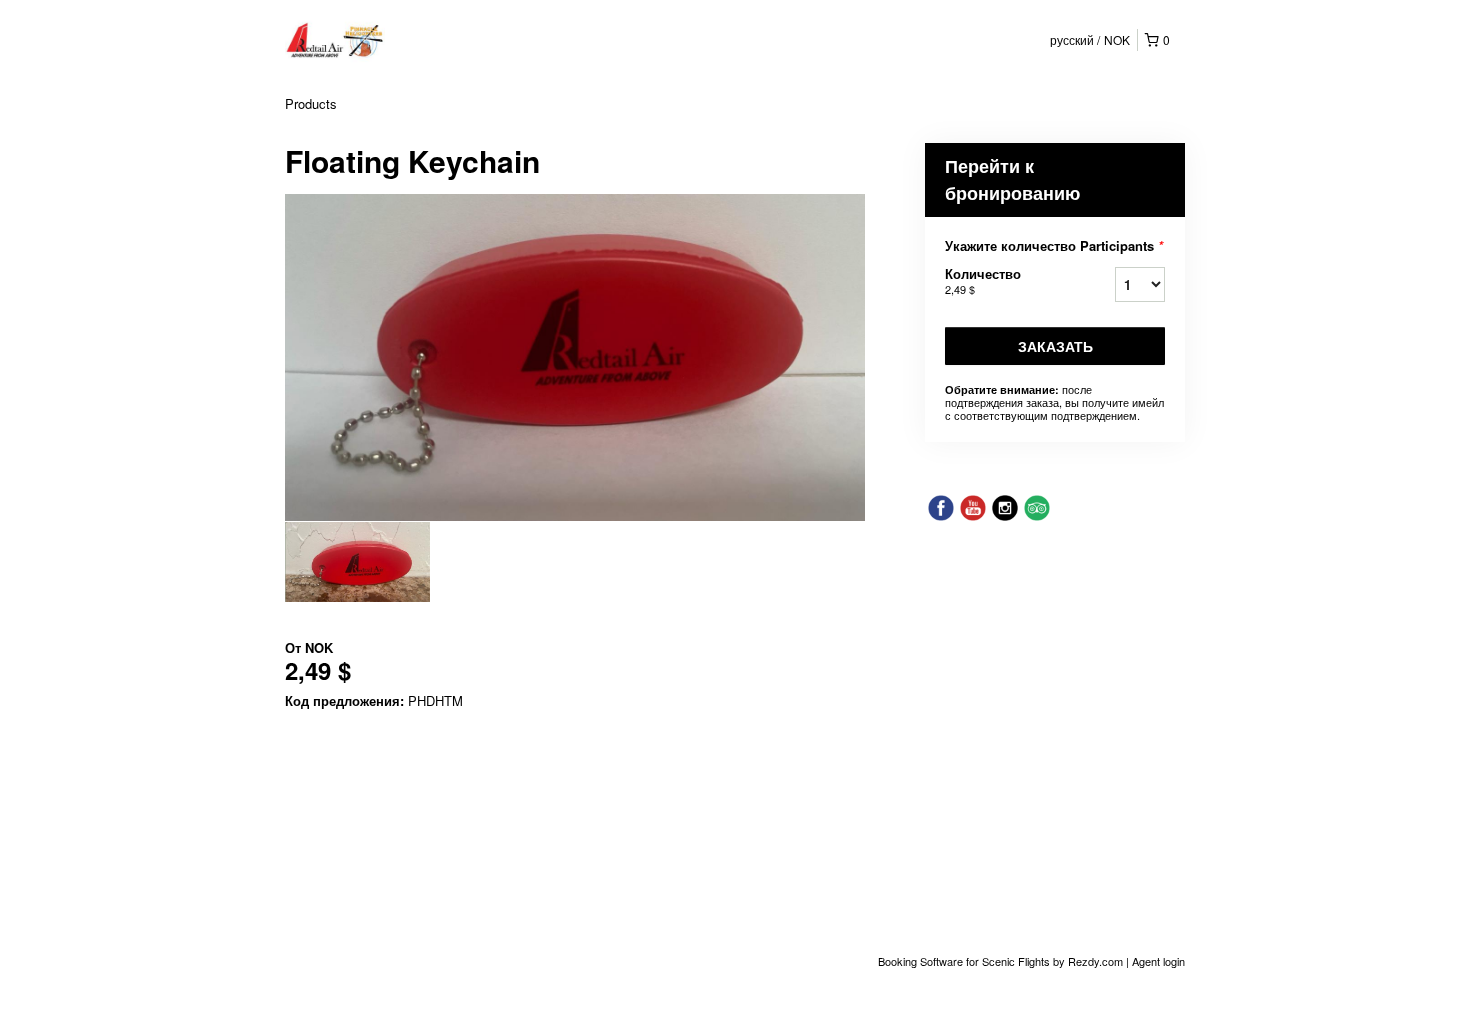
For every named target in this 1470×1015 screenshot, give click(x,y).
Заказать (1055, 346)
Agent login (1158, 961)
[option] (357, 562)
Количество (983, 280)
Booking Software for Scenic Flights (965, 961)
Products (311, 103)
